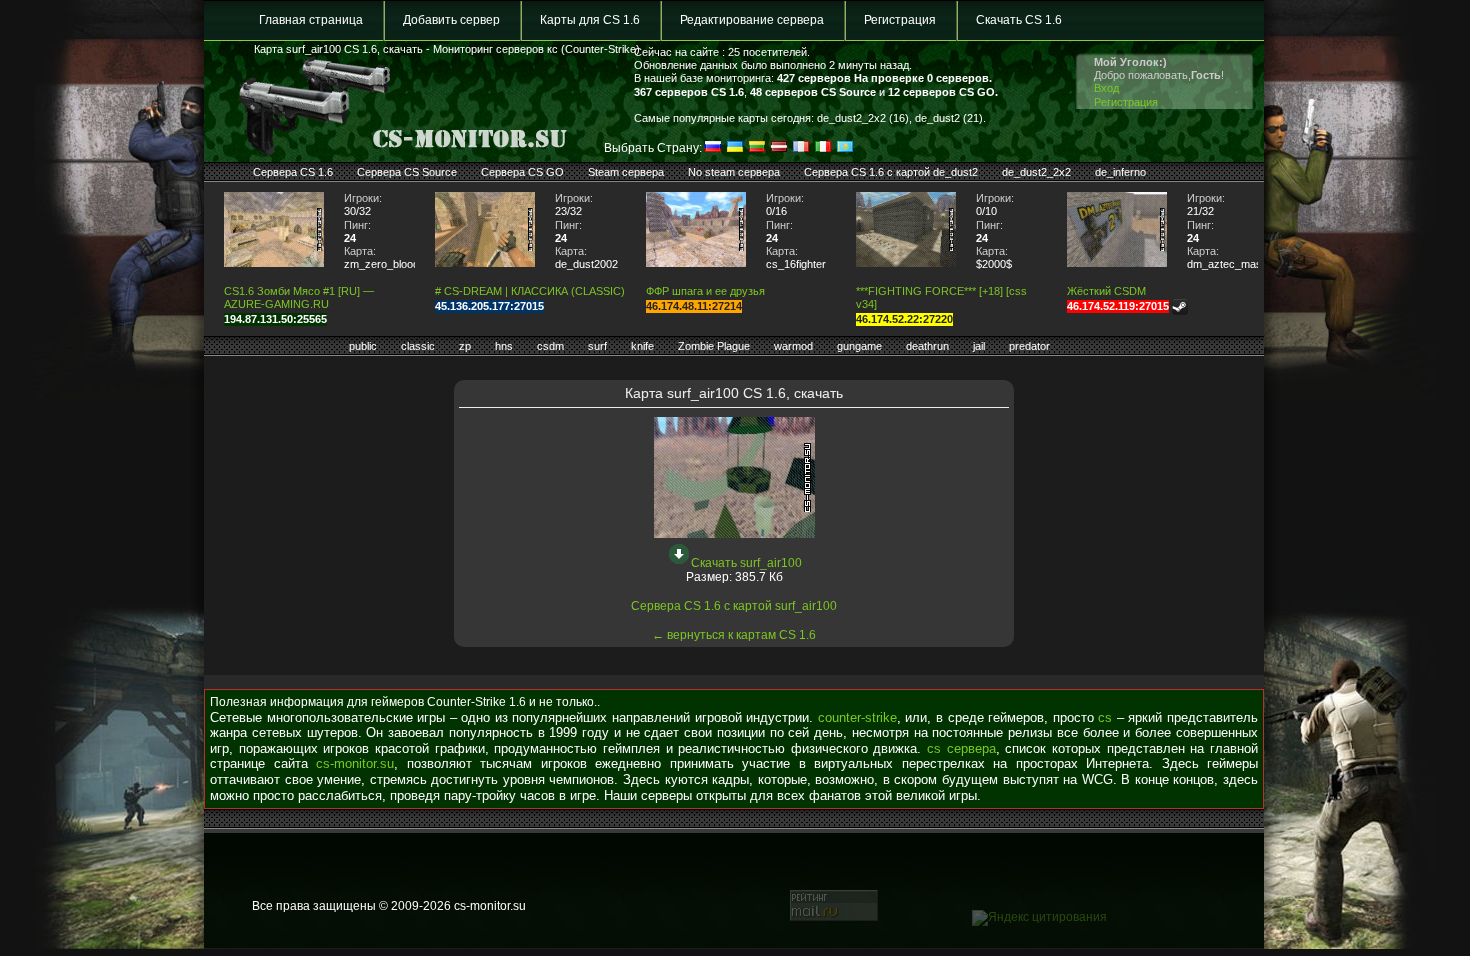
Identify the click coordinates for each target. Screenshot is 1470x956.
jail (979, 346)
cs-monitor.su (355, 763)
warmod (793, 346)
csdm (550, 346)
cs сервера (961, 748)
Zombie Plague (714, 346)
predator (1029, 346)
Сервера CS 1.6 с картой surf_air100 (734, 606)
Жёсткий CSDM (1106, 291)
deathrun (927, 346)
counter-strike (857, 717)
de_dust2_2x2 (1036, 172)
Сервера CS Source (407, 172)
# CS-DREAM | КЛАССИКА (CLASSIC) (530, 291)
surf (597, 346)
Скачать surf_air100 (746, 563)
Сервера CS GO (522, 172)
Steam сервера (626, 172)
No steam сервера (734, 172)
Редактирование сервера (752, 20)
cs (1105, 717)
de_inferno (1120, 172)
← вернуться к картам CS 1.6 (734, 635)
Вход (1106, 88)
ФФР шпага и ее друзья (705, 291)
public (363, 346)
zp (465, 346)
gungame (859, 346)
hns (504, 346)
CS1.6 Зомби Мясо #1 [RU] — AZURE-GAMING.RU (299, 297)
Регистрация (900, 20)
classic (418, 346)
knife (642, 346)
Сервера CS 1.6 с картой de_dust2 (891, 172)
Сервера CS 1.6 (293, 172)
